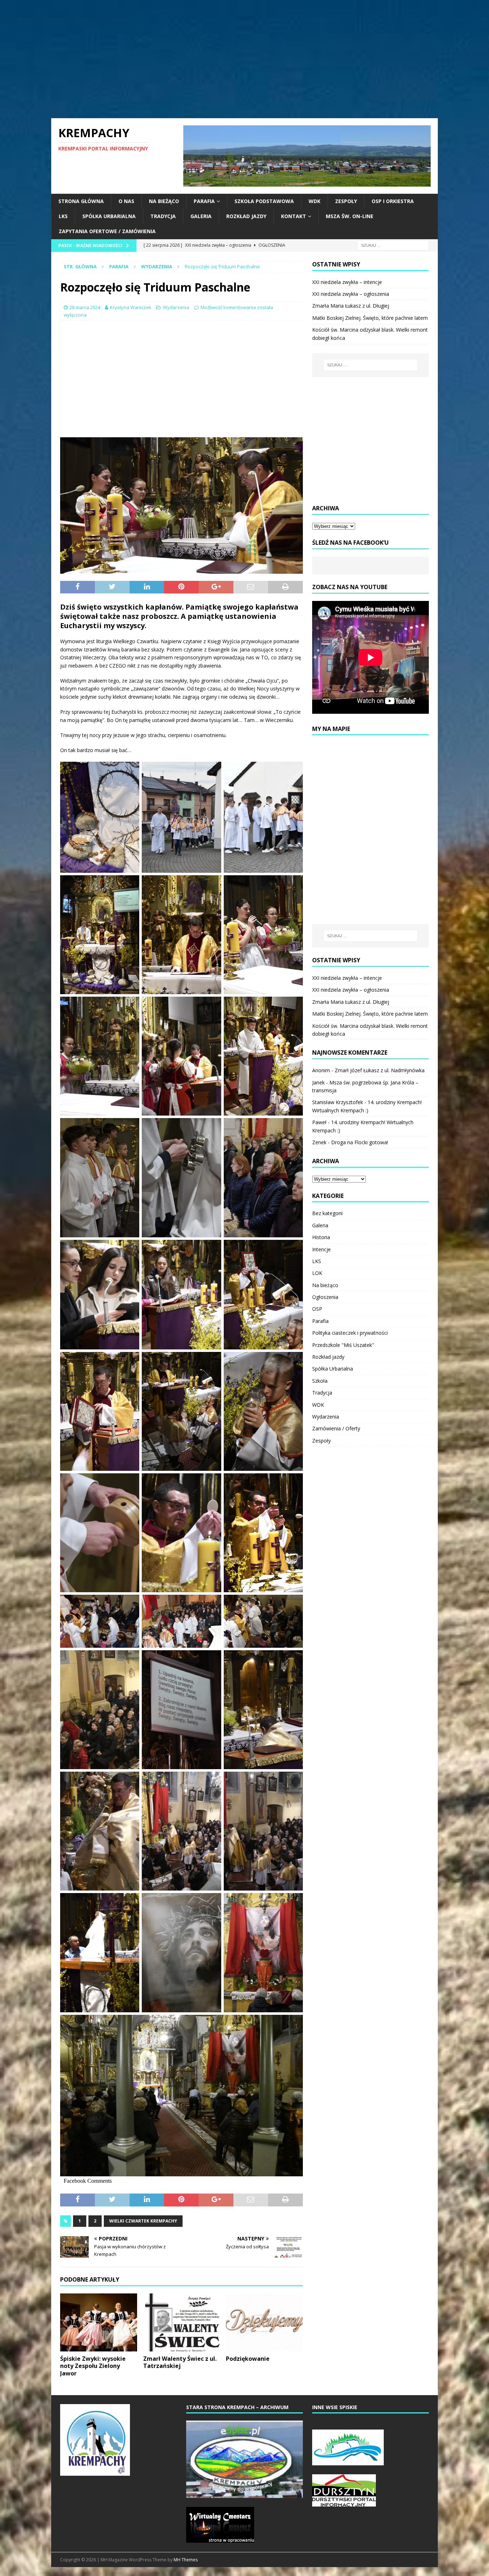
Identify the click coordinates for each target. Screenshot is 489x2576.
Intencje (321, 1249)
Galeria (201, 216)
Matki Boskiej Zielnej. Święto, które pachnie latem (370, 318)
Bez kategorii (327, 1213)
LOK (317, 1273)
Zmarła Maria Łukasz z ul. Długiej (351, 306)
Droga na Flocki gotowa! (360, 1142)
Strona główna (81, 201)
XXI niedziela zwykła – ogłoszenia (351, 294)
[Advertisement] (245, 59)
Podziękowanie (248, 2359)
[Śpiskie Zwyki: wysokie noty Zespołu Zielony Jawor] (99, 2322)
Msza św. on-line (350, 216)
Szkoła (320, 1381)
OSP (317, 1309)
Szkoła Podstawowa (264, 201)
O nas (126, 201)
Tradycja (163, 216)
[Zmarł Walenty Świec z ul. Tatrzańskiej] (182, 2322)
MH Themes (186, 2560)
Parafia (204, 201)
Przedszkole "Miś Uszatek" (343, 1345)
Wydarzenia (176, 307)
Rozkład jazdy (246, 216)
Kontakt (294, 216)
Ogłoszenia (325, 1297)
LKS (63, 216)
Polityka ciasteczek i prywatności (350, 1333)
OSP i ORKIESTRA (393, 201)
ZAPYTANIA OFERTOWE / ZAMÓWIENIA (107, 231)
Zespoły (346, 201)
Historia (321, 1237)
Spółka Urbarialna (109, 216)
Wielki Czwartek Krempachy (143, 2221)
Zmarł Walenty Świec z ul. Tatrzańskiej (180, 2362)
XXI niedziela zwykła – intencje (347, 282)
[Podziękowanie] (264, 2322)
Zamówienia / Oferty (336, 1428)
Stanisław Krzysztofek (338, 1102)
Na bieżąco (164, 201)
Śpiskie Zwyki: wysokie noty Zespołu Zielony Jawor (93, 2366)
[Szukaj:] (393, 245)
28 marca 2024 (85, 307)
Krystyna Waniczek (131, 307)
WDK (314, 201)
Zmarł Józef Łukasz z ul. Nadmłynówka (380, 1070)
